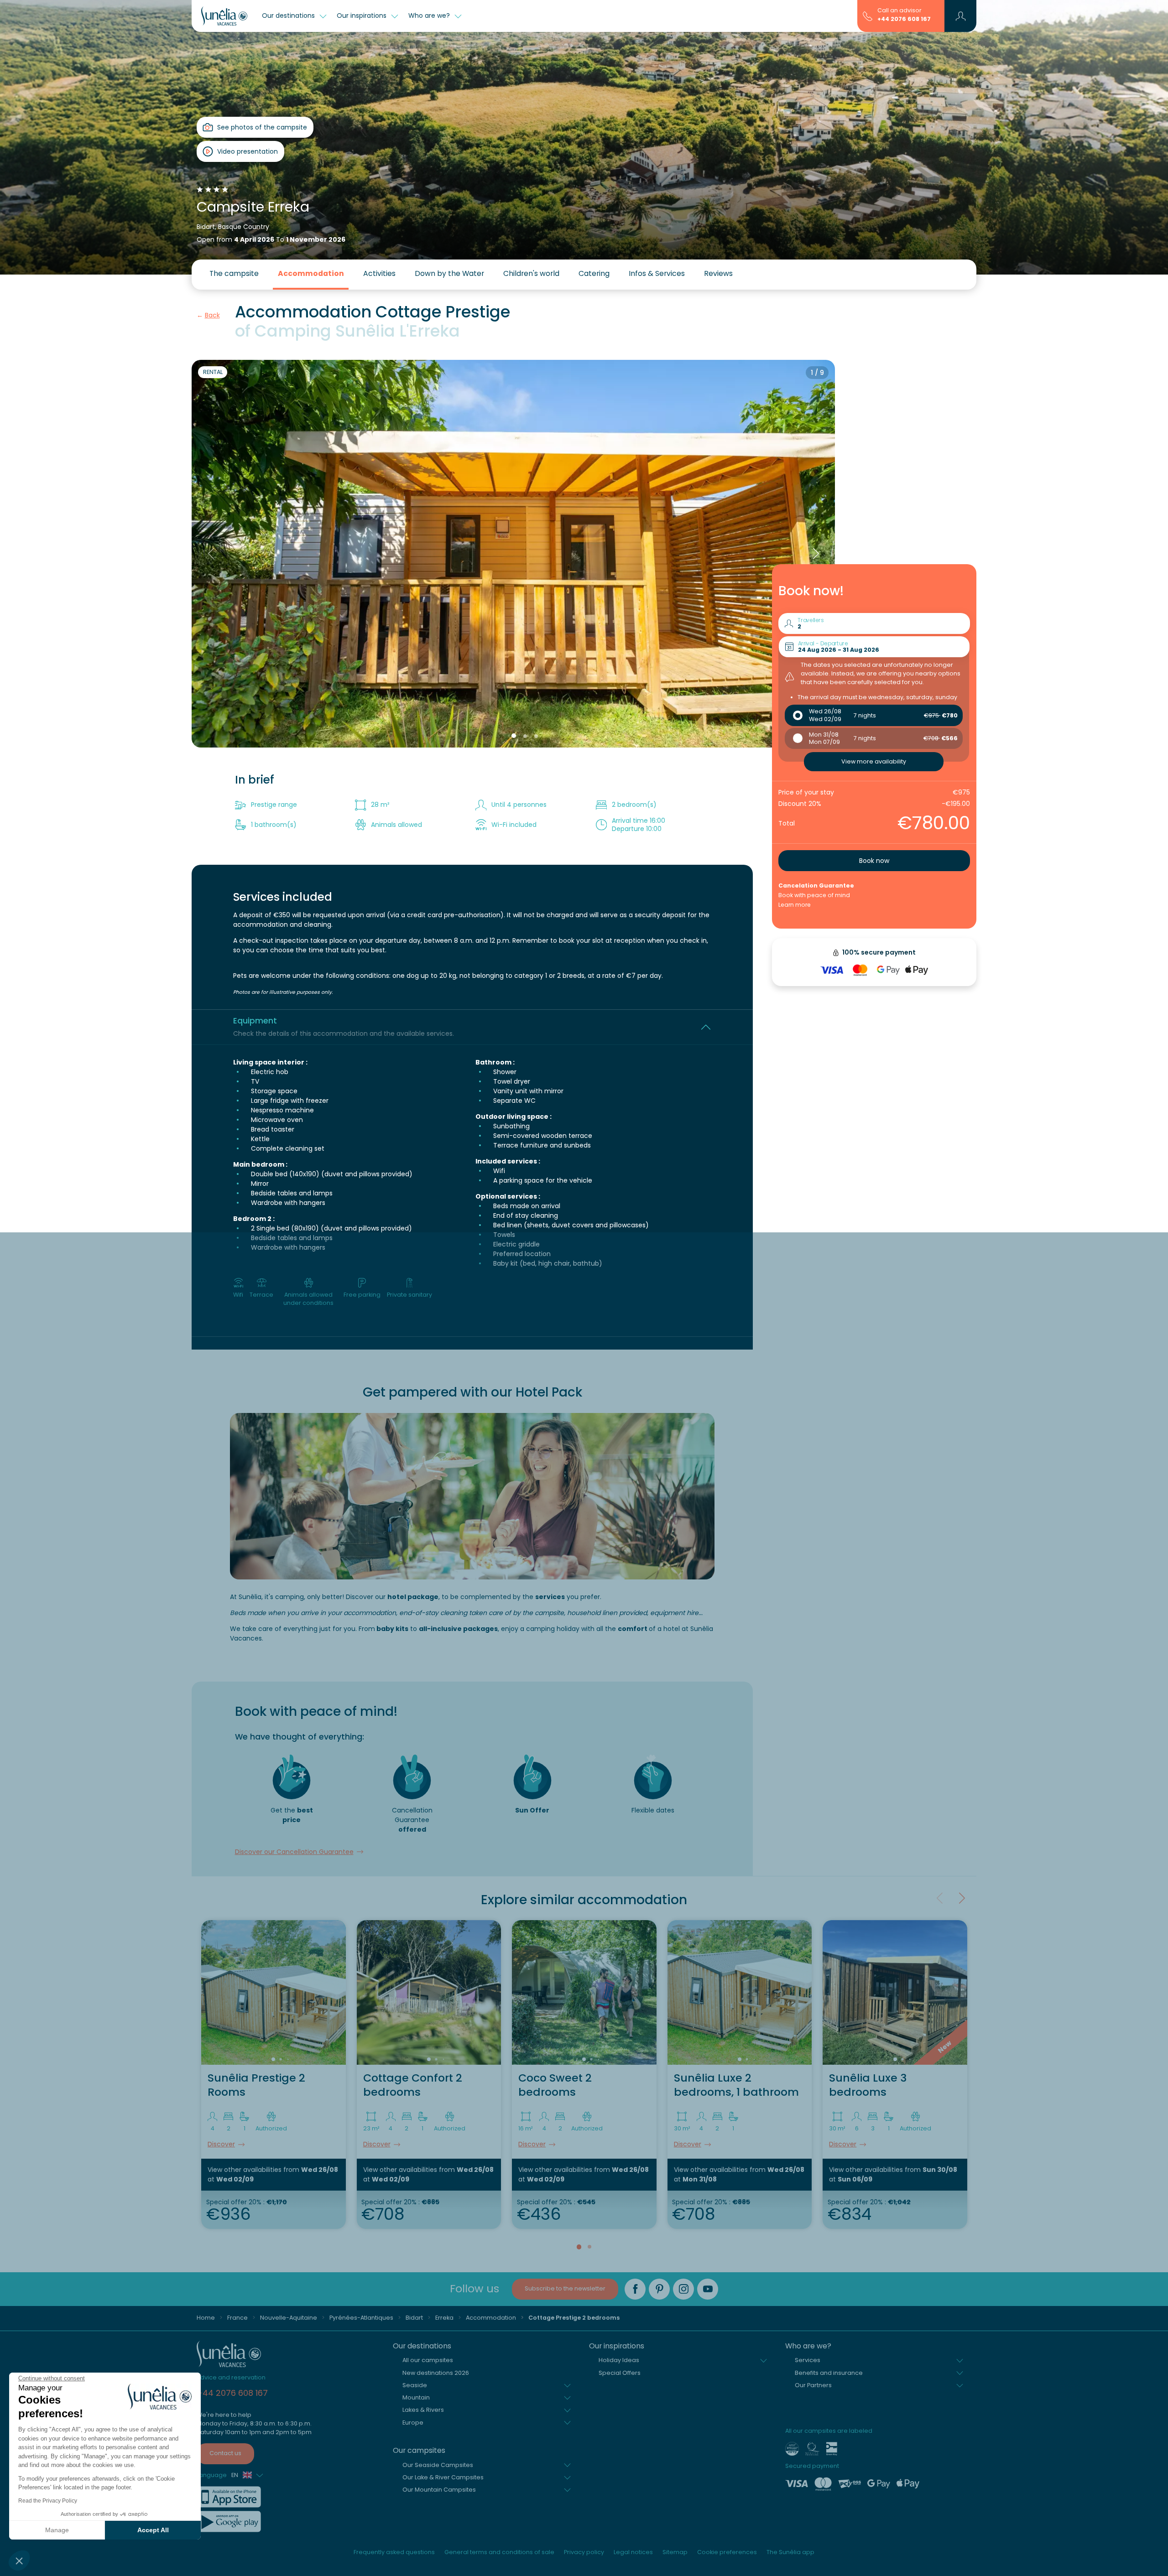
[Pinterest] (659, 2289)
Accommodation (311, 273)
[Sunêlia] (224, 16)
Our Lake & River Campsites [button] (443, 2477)
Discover (221, 2144)
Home (206, 2318)
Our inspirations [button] (362, 16)
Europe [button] (413, 2423)
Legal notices (633, 2552)
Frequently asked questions (394, 2552)
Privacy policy (584, 2552)
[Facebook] (635, 2289)
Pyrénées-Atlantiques (361, 2318)
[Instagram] (683, 2289)
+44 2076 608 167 (904, 19)
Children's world (531, 273)
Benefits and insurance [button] (829, 2373)
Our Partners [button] (813, 2385)
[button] (19, 2560)
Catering (594, 273)
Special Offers (620, 2373)
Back (212, 315)
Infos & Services (657, 273)
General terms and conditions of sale (499, 2552)
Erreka (444, 2318)
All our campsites (428, 2360)
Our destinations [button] (289, 16)
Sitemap (675, 2552)
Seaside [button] (415, 2385)
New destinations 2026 (436, 2373)
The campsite (234, 273)
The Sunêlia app (790, 2552)
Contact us (225, 2453)
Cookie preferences (727, 2552)
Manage (57, 2530)
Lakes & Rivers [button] (423, 2410)
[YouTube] (708, 2289)
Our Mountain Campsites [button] (439, 2490)
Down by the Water (449, 273)
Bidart (414, 2318)
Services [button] (808, 2360)
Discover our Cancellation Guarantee (294, 1852)
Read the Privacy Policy (48, 2501)
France (237, 2318)
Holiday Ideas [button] (619, 2360)
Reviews (718, 273)
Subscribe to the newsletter (565, 2288)
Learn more (795, 905)
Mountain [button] (416, 2397)
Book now (874, 861)
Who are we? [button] (430, 16)
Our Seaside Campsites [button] (438, 2465)
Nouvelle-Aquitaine (289, 2318)
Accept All (153, 2530)
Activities (379, 273)
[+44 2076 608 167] (868, 16)
